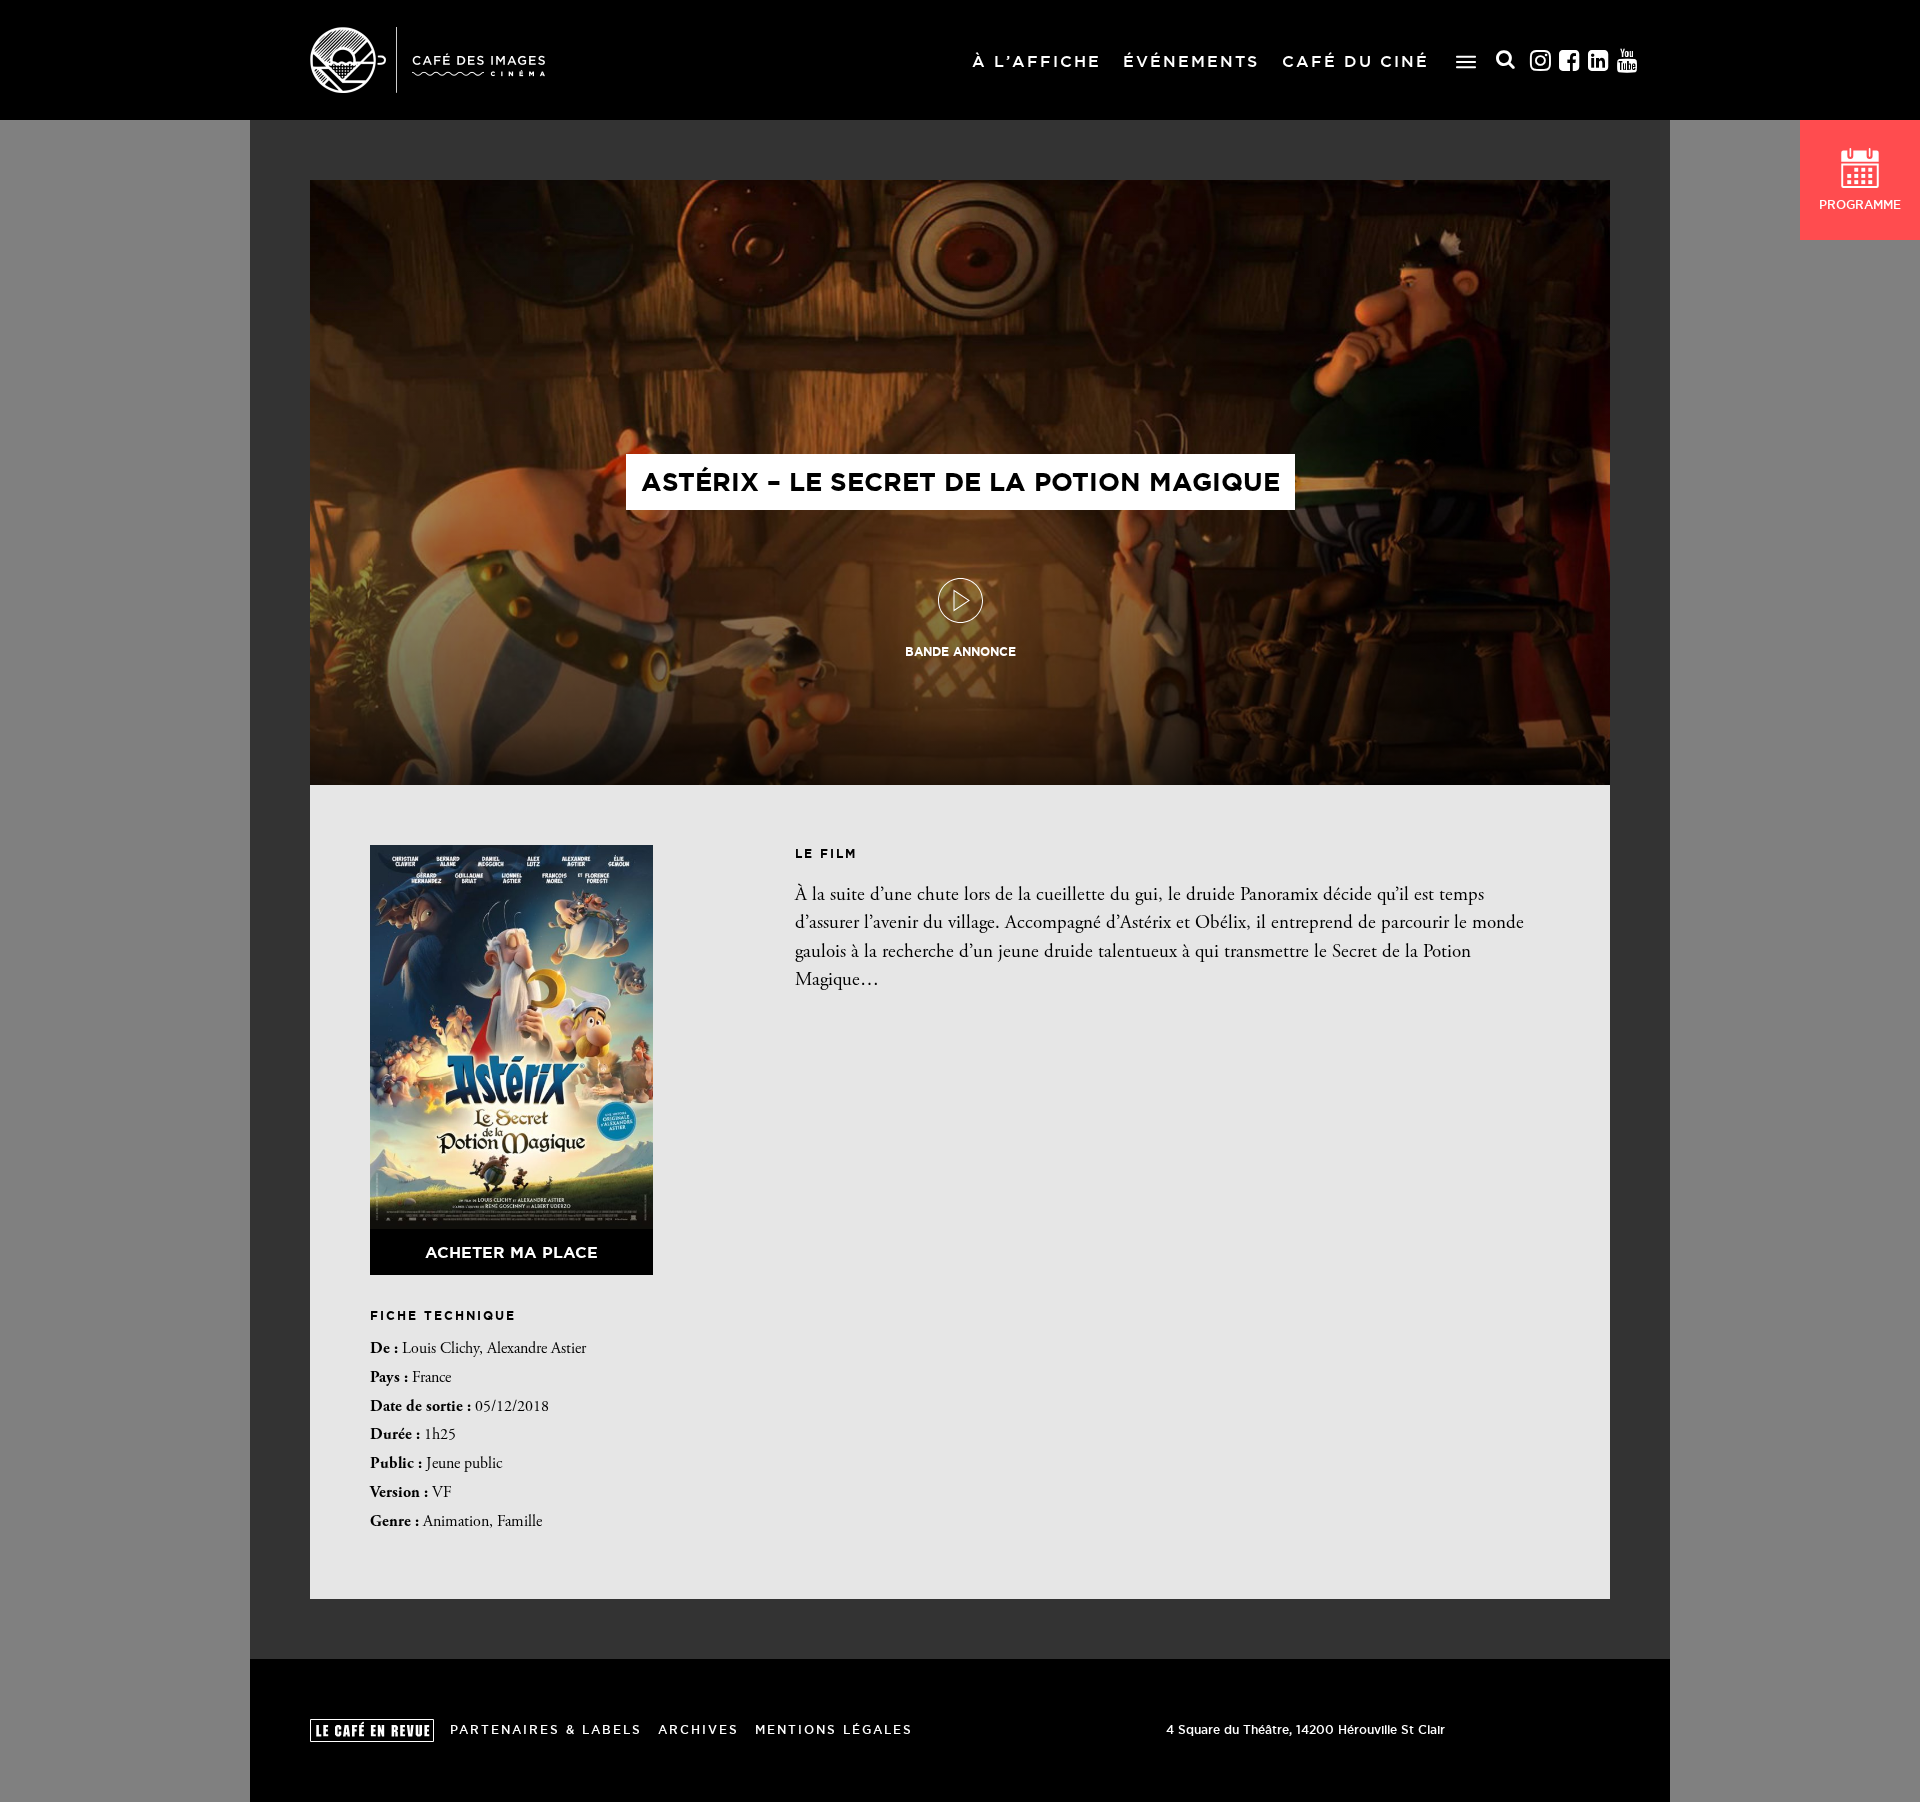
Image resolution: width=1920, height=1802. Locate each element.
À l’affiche (1036, 61)
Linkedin (1599, 60)
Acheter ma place (511, 1252)
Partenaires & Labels (546, 1729)
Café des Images (427, 60)
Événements (1191, 61)
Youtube (1628, 60)
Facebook (1570, 60)
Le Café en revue (372, 1730)
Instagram (1541, 60)
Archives (698, 1729)
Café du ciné (1355, 61)
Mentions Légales (834, 1729)
